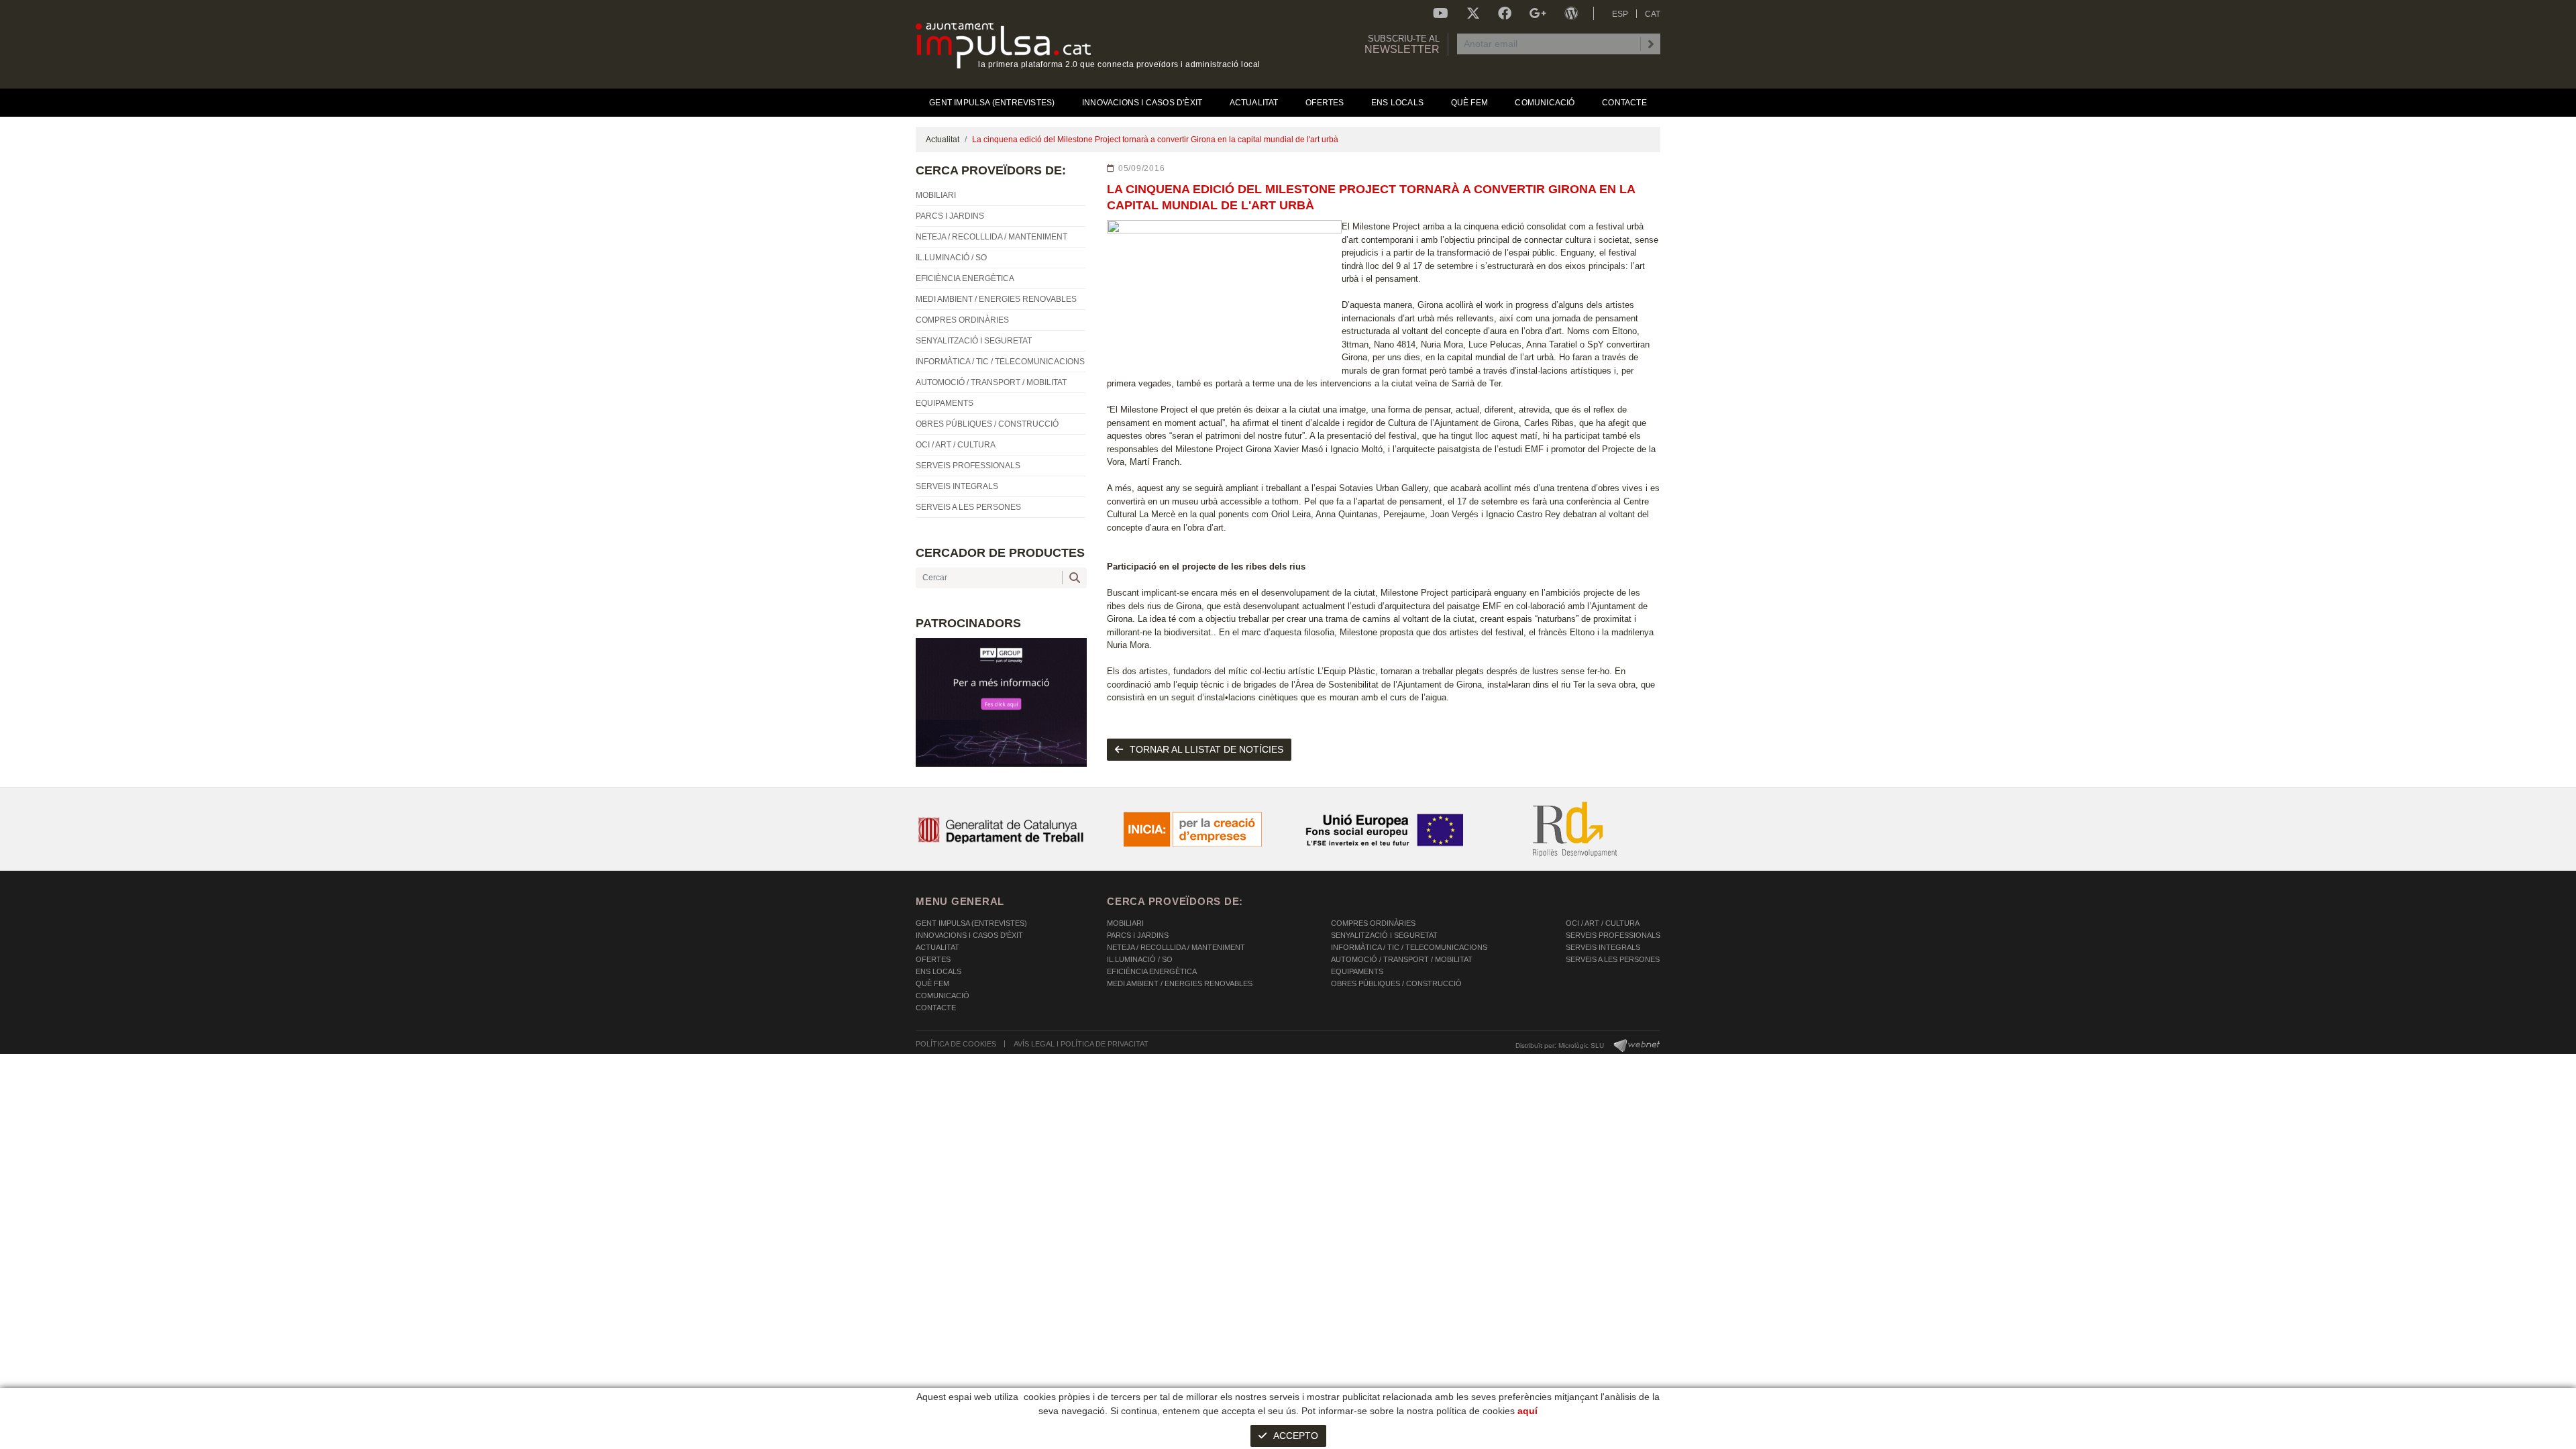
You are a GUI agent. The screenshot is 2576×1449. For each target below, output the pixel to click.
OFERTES (933, 959)
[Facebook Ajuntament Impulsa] (1505, 13)
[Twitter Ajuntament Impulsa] (1473, 13)
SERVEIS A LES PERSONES (1613, 959)
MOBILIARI (1125, 923)
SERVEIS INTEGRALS (1603, 947)
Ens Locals (938, 971)
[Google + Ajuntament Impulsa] (1538, 13)
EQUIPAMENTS (1357, 971)
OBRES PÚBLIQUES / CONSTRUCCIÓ (1396, 983)
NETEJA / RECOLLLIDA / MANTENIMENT (1176, 947)
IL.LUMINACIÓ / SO (1140, 959)
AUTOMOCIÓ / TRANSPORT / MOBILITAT (1402, 959)
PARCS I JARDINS (1138, 935)
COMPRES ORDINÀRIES (1373, 923)
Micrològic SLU (1581, 1045)
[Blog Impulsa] (1571, 13)
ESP (1620, 14)
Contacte (936, 1008)
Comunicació (943, 996)
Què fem (932, 983)
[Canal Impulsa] (1441, 13)
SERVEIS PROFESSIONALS (1613, 935)
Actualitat (943, 140)
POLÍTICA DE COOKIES (956, 1044)
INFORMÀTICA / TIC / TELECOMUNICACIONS (1409, 947)
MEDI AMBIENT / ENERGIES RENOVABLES (1180, 983)
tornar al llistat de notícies (1206, 749)
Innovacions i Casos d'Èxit (969, 935)
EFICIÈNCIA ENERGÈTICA (1152, 971)
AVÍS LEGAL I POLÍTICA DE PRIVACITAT (1081, 1044)
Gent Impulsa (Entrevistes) (971, 923)
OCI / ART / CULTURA (1603, 923)
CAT (1653, 14)
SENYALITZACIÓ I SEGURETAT (1384, 935)
